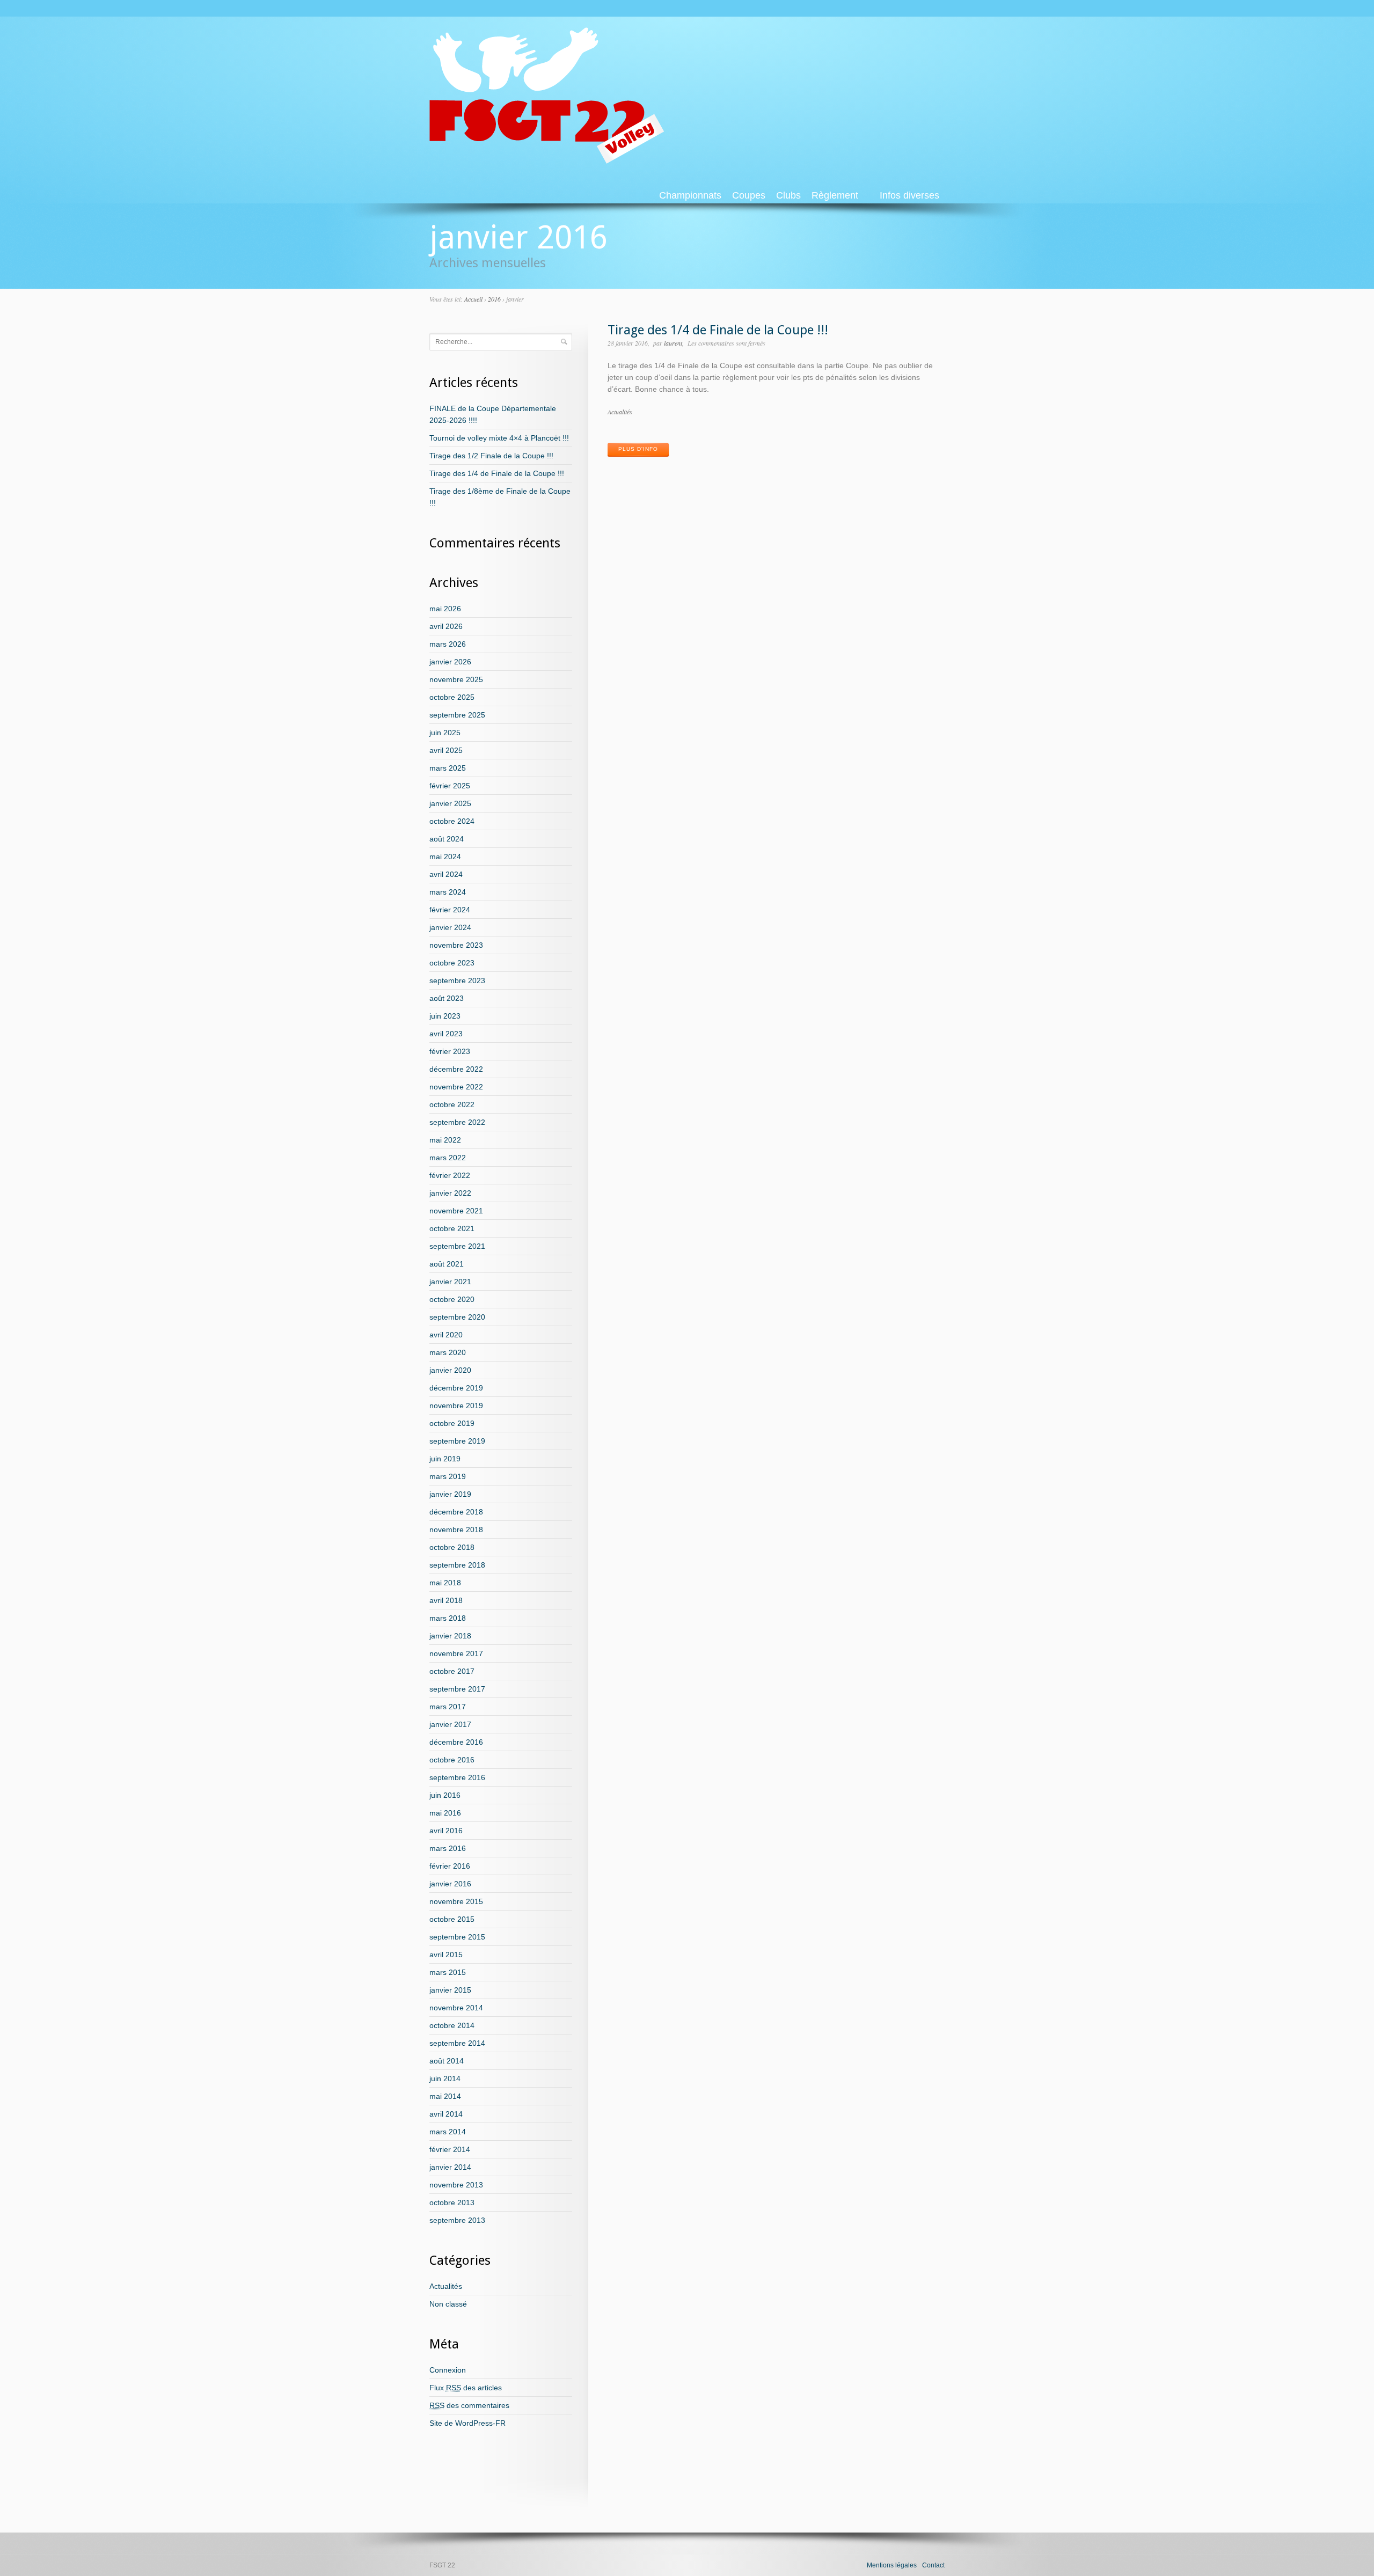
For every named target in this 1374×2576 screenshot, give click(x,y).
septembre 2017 (457, 1689)
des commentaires (469, 2405)
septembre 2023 (457, 980)
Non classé (448, 2304)
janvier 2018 (450, 1636)
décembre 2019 (456, 1388)
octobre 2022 (452, 1104)
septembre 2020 (457, 1317)
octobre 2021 (452, 1228)
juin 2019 (445, 1459)
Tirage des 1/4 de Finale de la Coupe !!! (718, 330)
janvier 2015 (450, 1990)
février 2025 (450, 786)
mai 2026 (445, 609)
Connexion (448, 2370)
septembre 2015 (457, 1937)
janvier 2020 (450, 1370)
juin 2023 (445, 1016)
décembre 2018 (456, 1512)
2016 (494, 299)
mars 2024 (448, 892)
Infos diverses (909, 195)
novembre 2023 (456, 945)
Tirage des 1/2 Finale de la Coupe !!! (491, 456)
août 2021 (447, 1264)
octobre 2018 (452, 1547)
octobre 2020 (452, 1299)
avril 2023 (446, 1034)
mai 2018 (445, 1583)
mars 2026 (448, 644)
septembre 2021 (457, 1246)
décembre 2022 (456, 1069)
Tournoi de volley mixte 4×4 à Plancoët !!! (499, 438)
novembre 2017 (456, 1653)
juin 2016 (445, 1795)
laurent (673, 343)
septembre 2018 (457, 1565)
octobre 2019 (452, 1423)
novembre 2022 (456, 1087)
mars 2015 (448, 1972)
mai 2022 (445, 1140)
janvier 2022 (450, 1193)
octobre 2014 (452, 2025)
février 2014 (450, 2149)
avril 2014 (446, 2114)
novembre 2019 (456, 1406)
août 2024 (447, 839)
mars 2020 (448, 1352)
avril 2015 (446, 1955)
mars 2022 (448, 1158)
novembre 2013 (456, 2185)
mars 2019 (448, 1476)
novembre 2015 (456, 1901)
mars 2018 (448, 1618)
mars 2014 (448, 2132)
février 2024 (450, 910)
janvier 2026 (450, 662)
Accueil (473, 299)
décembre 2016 (456, 1742)
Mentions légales (892, 2565)
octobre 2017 (452, 1671)
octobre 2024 (452, 821)
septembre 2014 (457, 2043)
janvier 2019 (450, 1494)
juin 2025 (445, 733)
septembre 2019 (457, 1441)
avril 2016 (446, 1831)
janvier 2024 (450, 927)
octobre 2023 (452, 963)
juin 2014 (445, 2079)
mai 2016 (445, 1813)
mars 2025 (448, 768)
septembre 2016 (457, 1777)
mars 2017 (448, 1707)
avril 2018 (446, 1600)
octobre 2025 (452, 697)
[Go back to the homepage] (547, 159)
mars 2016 (448, 1848)
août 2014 (447, 2061)
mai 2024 (445, 857)
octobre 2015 (452, 1919)
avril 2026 (446, 626)
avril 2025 (446, 750)
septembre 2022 (457, 1122)
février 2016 (450, 1866)
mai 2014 (445, 2096)
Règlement (835, 195)
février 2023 (450, 1051)
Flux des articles (466, 2388)
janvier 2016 (450, 1884)
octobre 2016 (452, 1760)
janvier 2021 (450, 1282)
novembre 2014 (456, 2008)
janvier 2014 (450, 2167)
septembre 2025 (457, 715)
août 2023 (447, 998)
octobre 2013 (452, 2202)
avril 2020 (446, 1335)
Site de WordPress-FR (467, 2423)
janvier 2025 (450, 803)
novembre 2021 (456, 1211)
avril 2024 (446, 874)
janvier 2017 (450, 1724)
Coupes (749, 195)
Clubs (788, 195)
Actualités (620, 412)
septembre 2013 (457, 2220)
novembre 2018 (456, 1529)
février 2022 (450, 1175)
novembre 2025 (456, 679)
